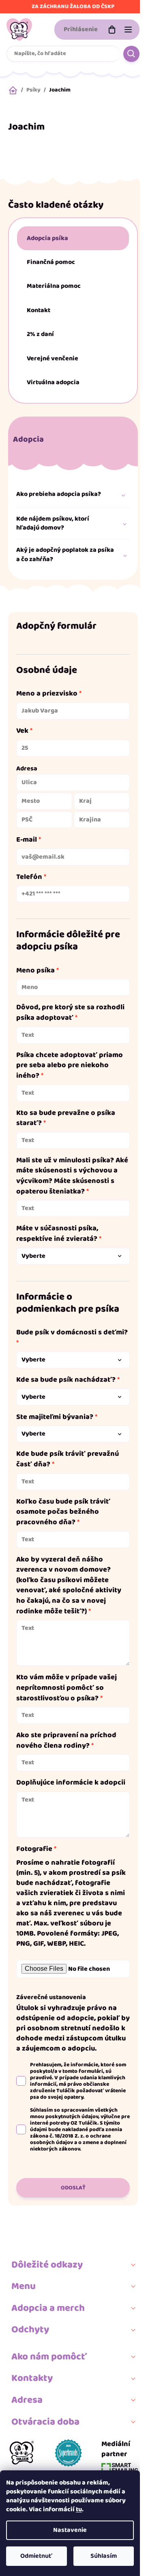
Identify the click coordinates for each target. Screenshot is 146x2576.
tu (79, 2509)
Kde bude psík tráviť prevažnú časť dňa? (68, 1459)
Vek (22, 731)
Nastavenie (70, 2530)
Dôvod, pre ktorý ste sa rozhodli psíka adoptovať (70, 1013)
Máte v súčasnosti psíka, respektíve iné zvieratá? (57, 1234)
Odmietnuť (36, 2556)
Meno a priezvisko (47, 694)
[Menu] (128, 30)
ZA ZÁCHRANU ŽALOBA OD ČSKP (73, 6)
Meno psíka (35, 971)
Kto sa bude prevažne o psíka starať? (66, 1118)
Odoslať (73, 2188)
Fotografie (34, 1849)
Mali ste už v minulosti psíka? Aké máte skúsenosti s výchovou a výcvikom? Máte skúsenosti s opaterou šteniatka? (72, 1176)
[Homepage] (22, 2456)
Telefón (29, 877)
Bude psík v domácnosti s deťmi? (72, 1333)
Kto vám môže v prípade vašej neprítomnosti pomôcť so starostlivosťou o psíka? (67, 1688)
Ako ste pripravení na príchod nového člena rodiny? (66, 1741)
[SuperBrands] (68, 2456)
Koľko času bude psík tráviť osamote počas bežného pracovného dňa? (63, 1512)
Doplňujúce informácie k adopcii (71, 1783)
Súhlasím (104, 2556)
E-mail (27, 840)
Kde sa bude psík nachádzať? (66, 1380)
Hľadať (131, 54)
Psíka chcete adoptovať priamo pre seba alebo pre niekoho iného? (70, 1066)
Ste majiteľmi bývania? (55, 1417)
